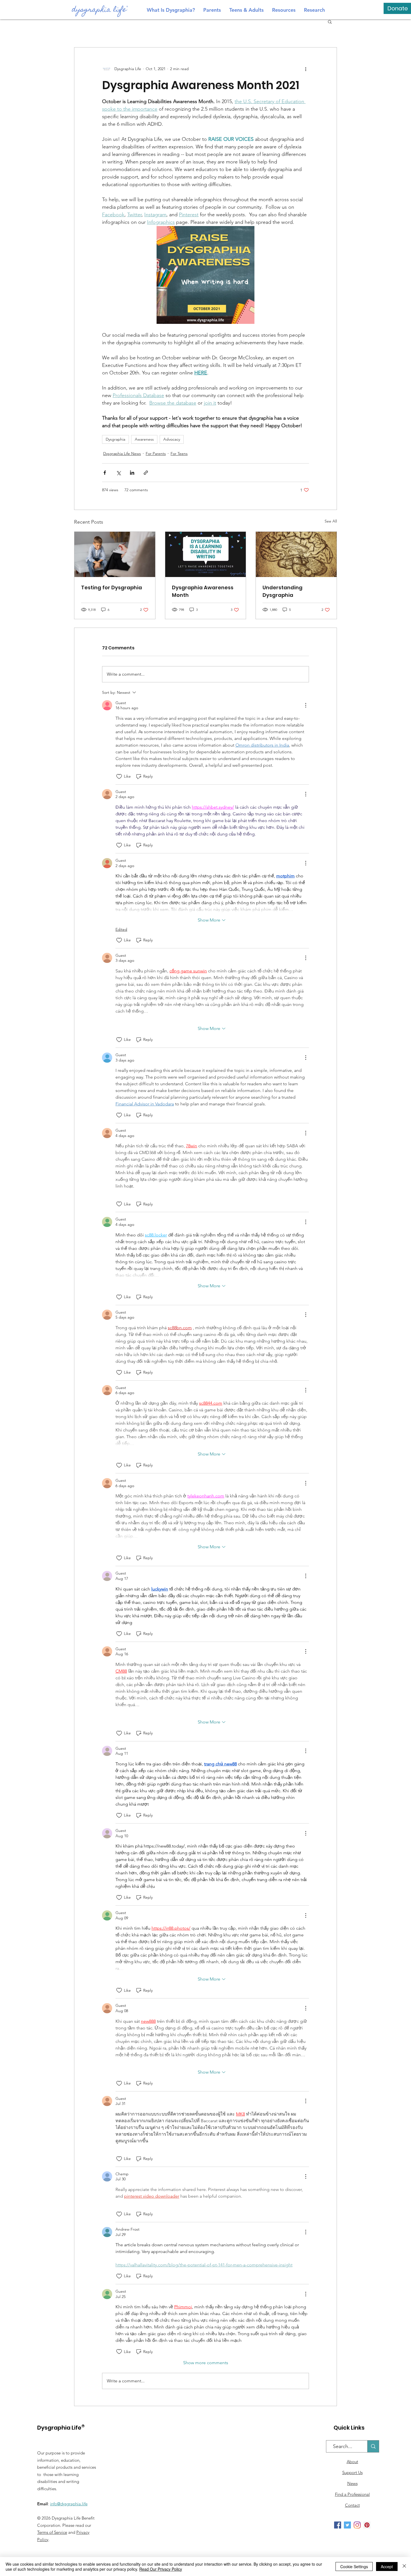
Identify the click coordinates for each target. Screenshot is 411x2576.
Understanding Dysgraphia (283, 591)
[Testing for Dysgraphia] (115, 554)
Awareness (144, 439)
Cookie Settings (354, 2566)
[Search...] (373, 2446)
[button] (330, 22)
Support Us (352, 2472)
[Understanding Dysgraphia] (296, 554)
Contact (352, 2505)
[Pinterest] (367, 2525)
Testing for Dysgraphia (112, 587)
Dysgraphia (115, 439)
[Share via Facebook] (105, 473)
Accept (387, 2566)
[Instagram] (357, 2525)
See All (331, 521)
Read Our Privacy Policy (161, 2569)
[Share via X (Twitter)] (118, 473)
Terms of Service (52, 2532)
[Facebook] (338, 2525)
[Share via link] (146, 473)
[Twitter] (347, 2525)
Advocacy (172, 439)
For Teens (179, 454)
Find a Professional (352, 2494)
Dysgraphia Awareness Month (203, 591)
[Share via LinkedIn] (132, 473)
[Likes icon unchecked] (119, 777)
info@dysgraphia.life (69, 2504)
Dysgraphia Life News (122, 454)
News (352, 2483)
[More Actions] (306, 705)
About (352, 2462)
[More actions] (306, 69)
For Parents (156, 454)
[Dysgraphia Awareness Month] (206, 554)
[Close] (404, 2566)
